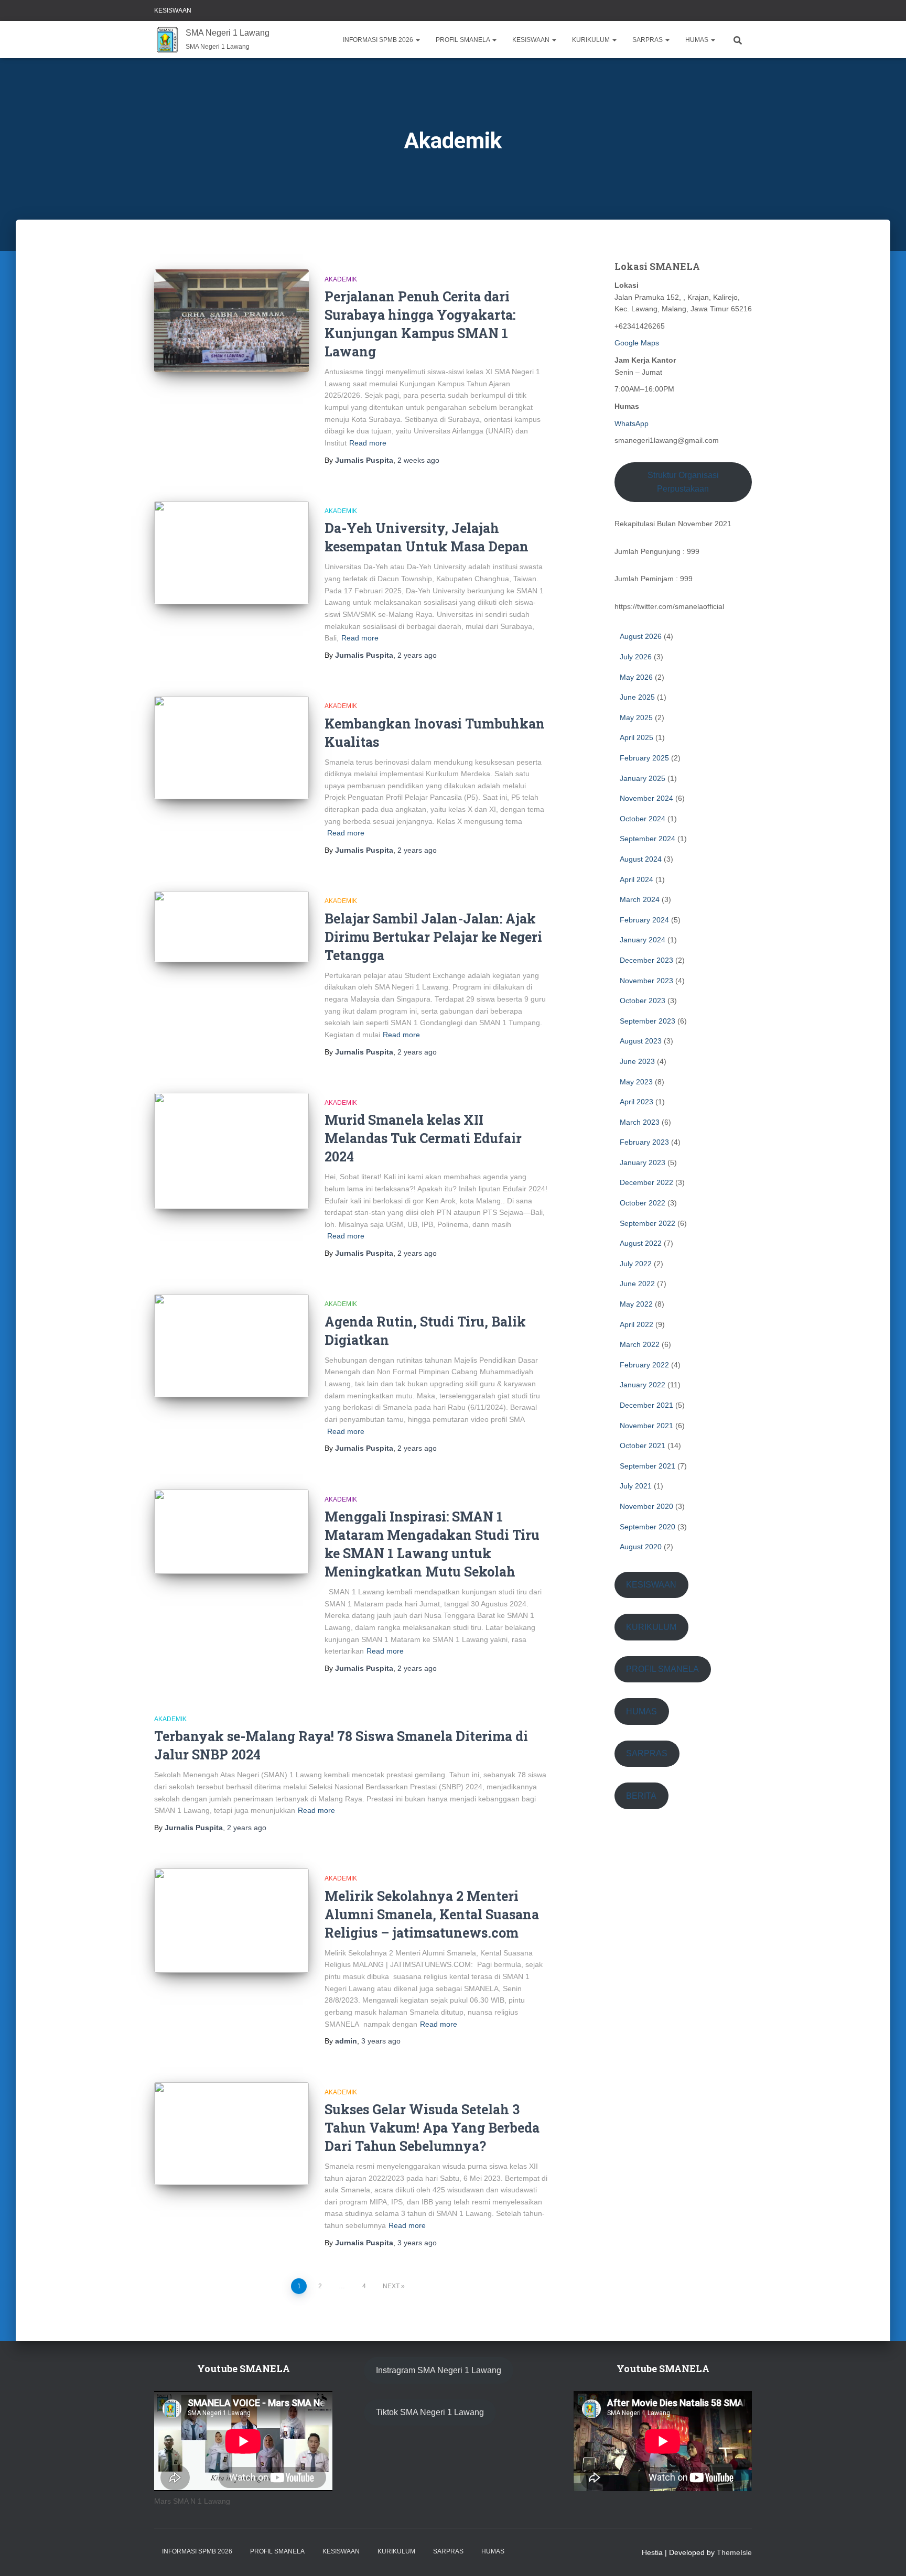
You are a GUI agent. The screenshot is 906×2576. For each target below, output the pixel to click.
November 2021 (646, 1426)
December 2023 (646, 960)
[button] (417, 40)
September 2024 (648, 839)
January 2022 (643, 1385)
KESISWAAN (173, 10)
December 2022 (646, 1182)
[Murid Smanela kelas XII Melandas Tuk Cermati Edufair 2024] (231, 1151)
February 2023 (644, 1142)
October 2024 (643, 819)
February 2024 (644, 920)
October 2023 (643, 1001)
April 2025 (637, 737)
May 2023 (636, 1082)
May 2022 (636, 1304)
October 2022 (643, 1203)
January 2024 (643, 940)
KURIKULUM (592, 40)
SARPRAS (648, 40)
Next (391, 2286)
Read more (368, 443)
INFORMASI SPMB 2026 (379, 40)
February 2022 (644, 1365)
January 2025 (643, 778)
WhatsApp (632, 423)
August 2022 (641, 1243)
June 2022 (637, 1284)
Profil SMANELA (463, 40)
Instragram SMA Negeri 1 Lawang (439, 2370)
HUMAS (698, 40)
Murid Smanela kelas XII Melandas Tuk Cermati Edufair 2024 (423, 1138)
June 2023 (637, 1061)
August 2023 (641, 1041)
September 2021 (648, 1466)
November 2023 (646, 981)
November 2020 (646, 1506)
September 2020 (648, 1527)
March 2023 (640, 1122)
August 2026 (641, 636)
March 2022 (640, 1344)
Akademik (341, 279)
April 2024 (637, 879)
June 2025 (637, 697)
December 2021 (646, 1405)
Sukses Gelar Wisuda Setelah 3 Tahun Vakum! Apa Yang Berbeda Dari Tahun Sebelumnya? (432, 2128)
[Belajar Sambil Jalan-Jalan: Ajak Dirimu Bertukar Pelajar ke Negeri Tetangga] (231, 927)
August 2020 (641, 1547)
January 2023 (643, 1162)
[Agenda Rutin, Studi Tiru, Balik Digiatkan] (231, 1346)
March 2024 (640, 899)
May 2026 (636, 677)
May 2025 (636, 718)
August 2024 (641, 859)
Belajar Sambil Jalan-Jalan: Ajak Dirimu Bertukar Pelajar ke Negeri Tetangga (433, 937)
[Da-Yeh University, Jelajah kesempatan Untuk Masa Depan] (231, 553)
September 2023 (648, 1021)
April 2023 (637, 1102)
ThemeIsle (734, 2552)
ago (418, 460)
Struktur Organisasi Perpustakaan (683, 482)
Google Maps (637, 343)
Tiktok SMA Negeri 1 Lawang (430, 2412)
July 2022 (636, 1264)
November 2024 (646, 798)
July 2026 (636, 657)
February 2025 (644, 758)
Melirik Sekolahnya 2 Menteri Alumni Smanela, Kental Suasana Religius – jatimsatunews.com (432, 1914)
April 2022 (637, 1324)
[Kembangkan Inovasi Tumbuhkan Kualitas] (231, 748)
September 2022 (648, 1223)
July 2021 (636, 1486)
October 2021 (643, 1445)
